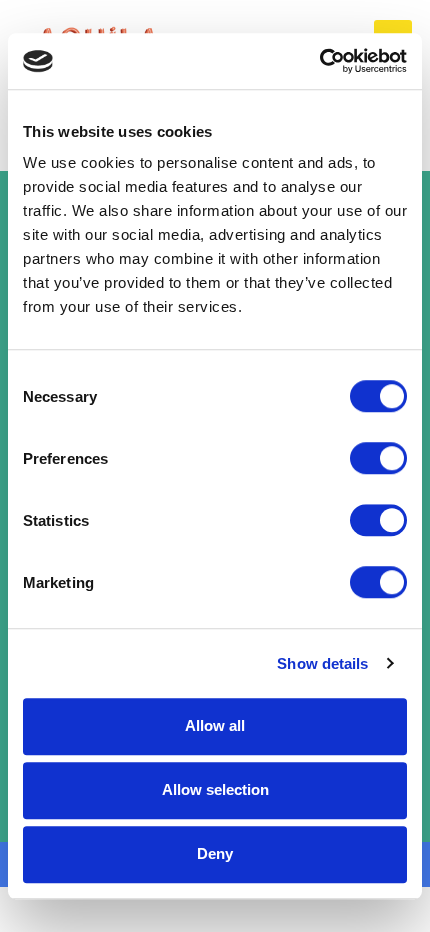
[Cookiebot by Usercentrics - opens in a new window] (319, 61)
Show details (322, 663)
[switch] (378, 458)
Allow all (215, 725)
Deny (215, 853)
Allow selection (215, 789)
